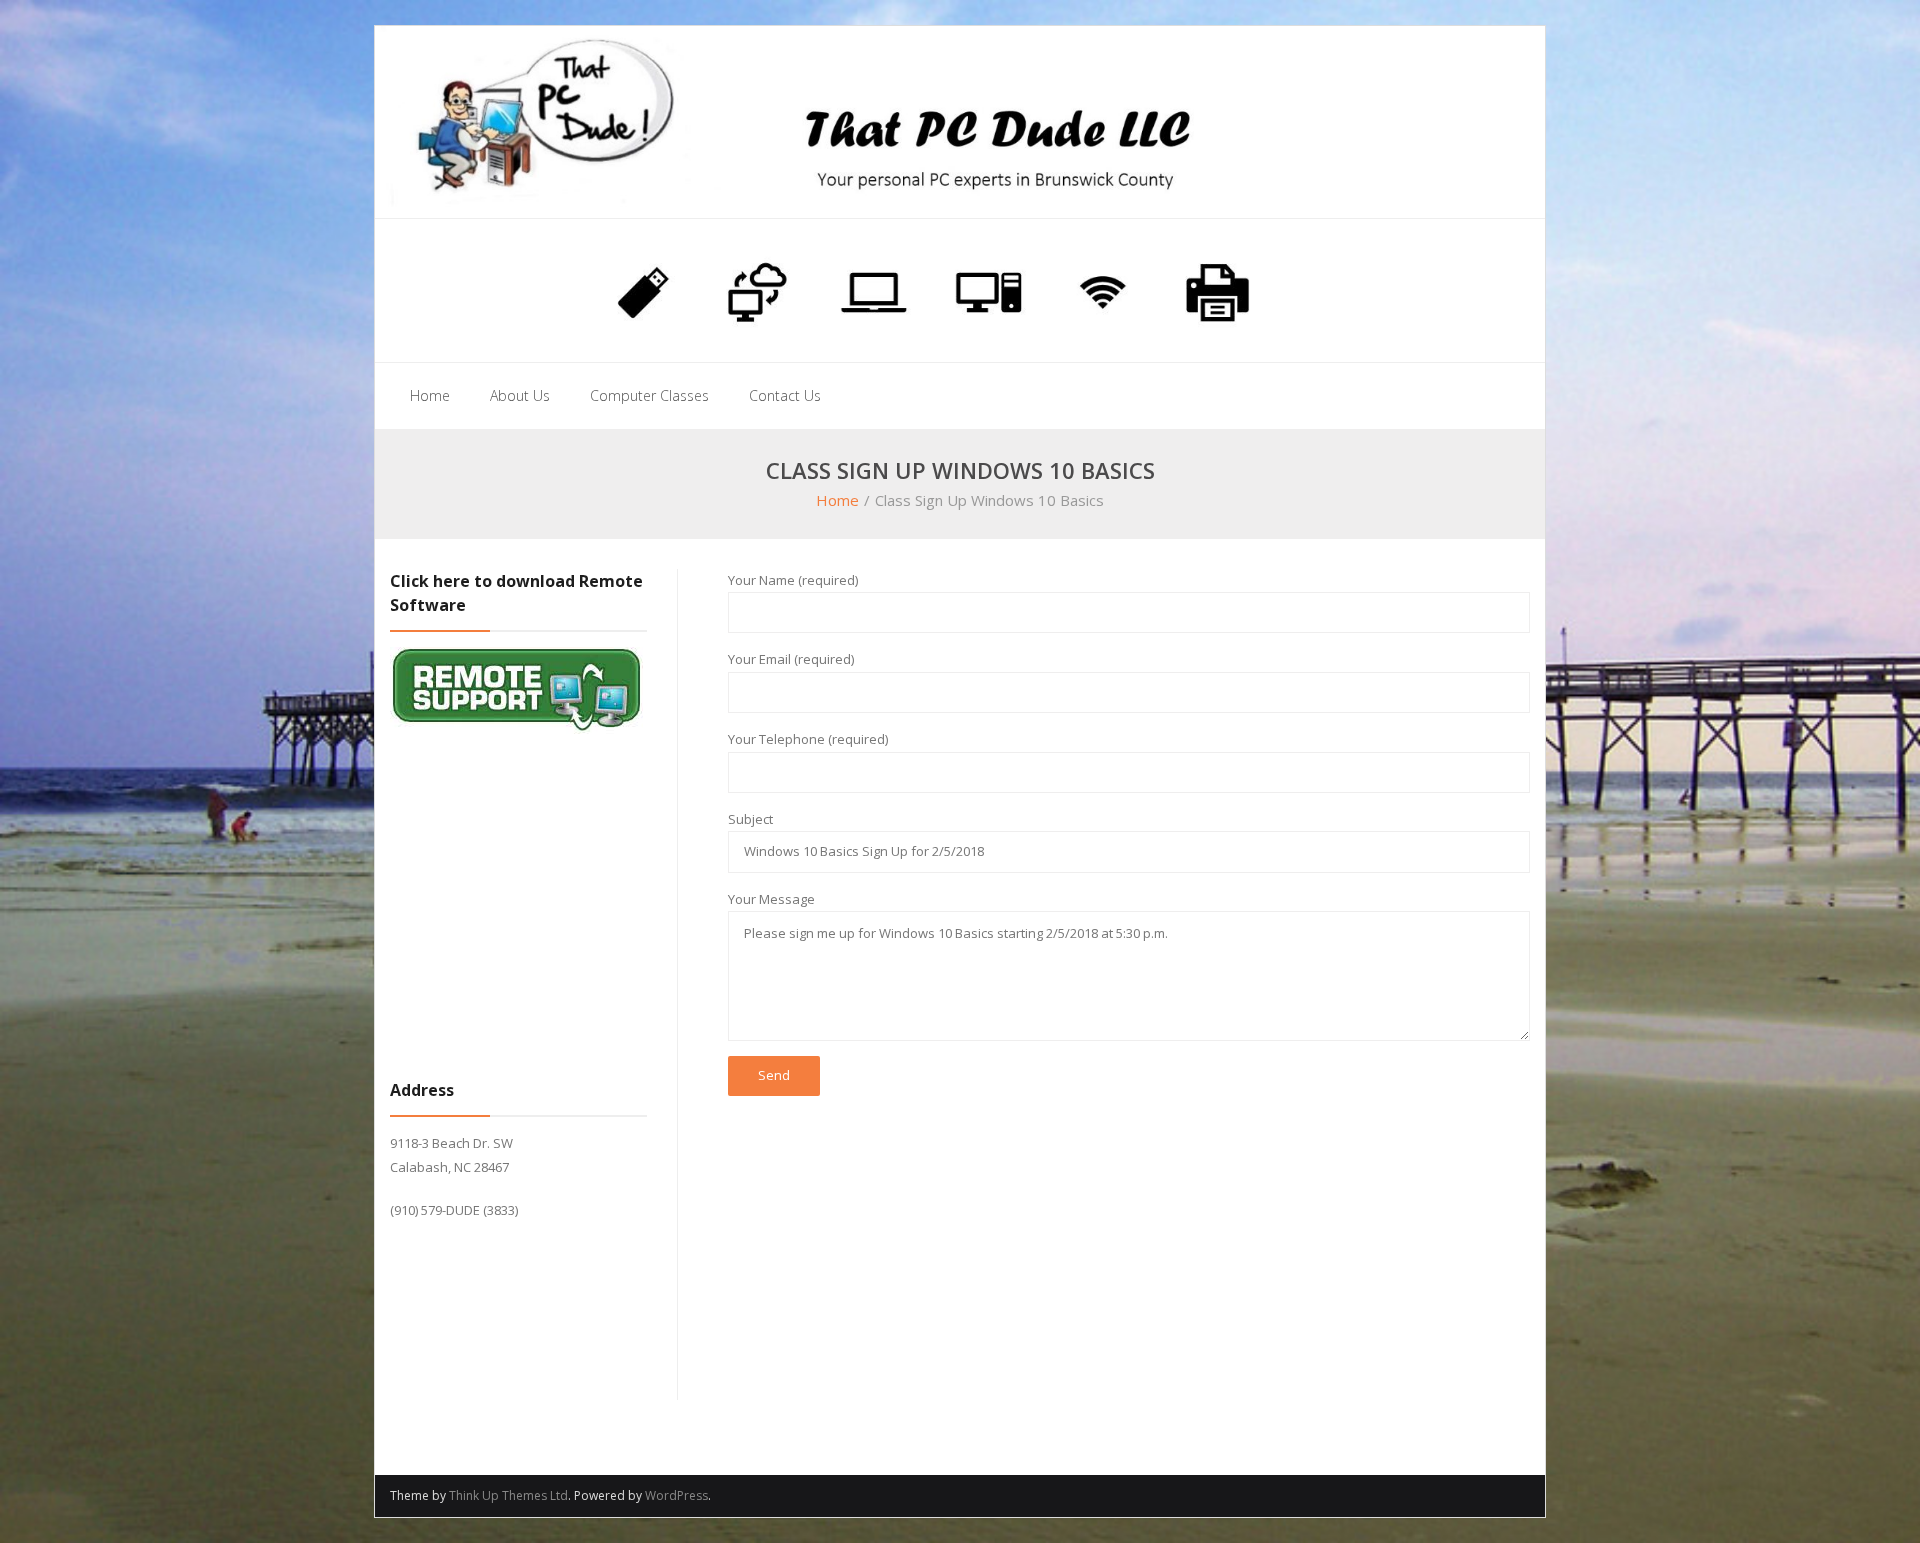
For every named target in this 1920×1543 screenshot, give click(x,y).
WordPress (676, 1495)
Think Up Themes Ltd (508, 1495)
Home (837, 500)
